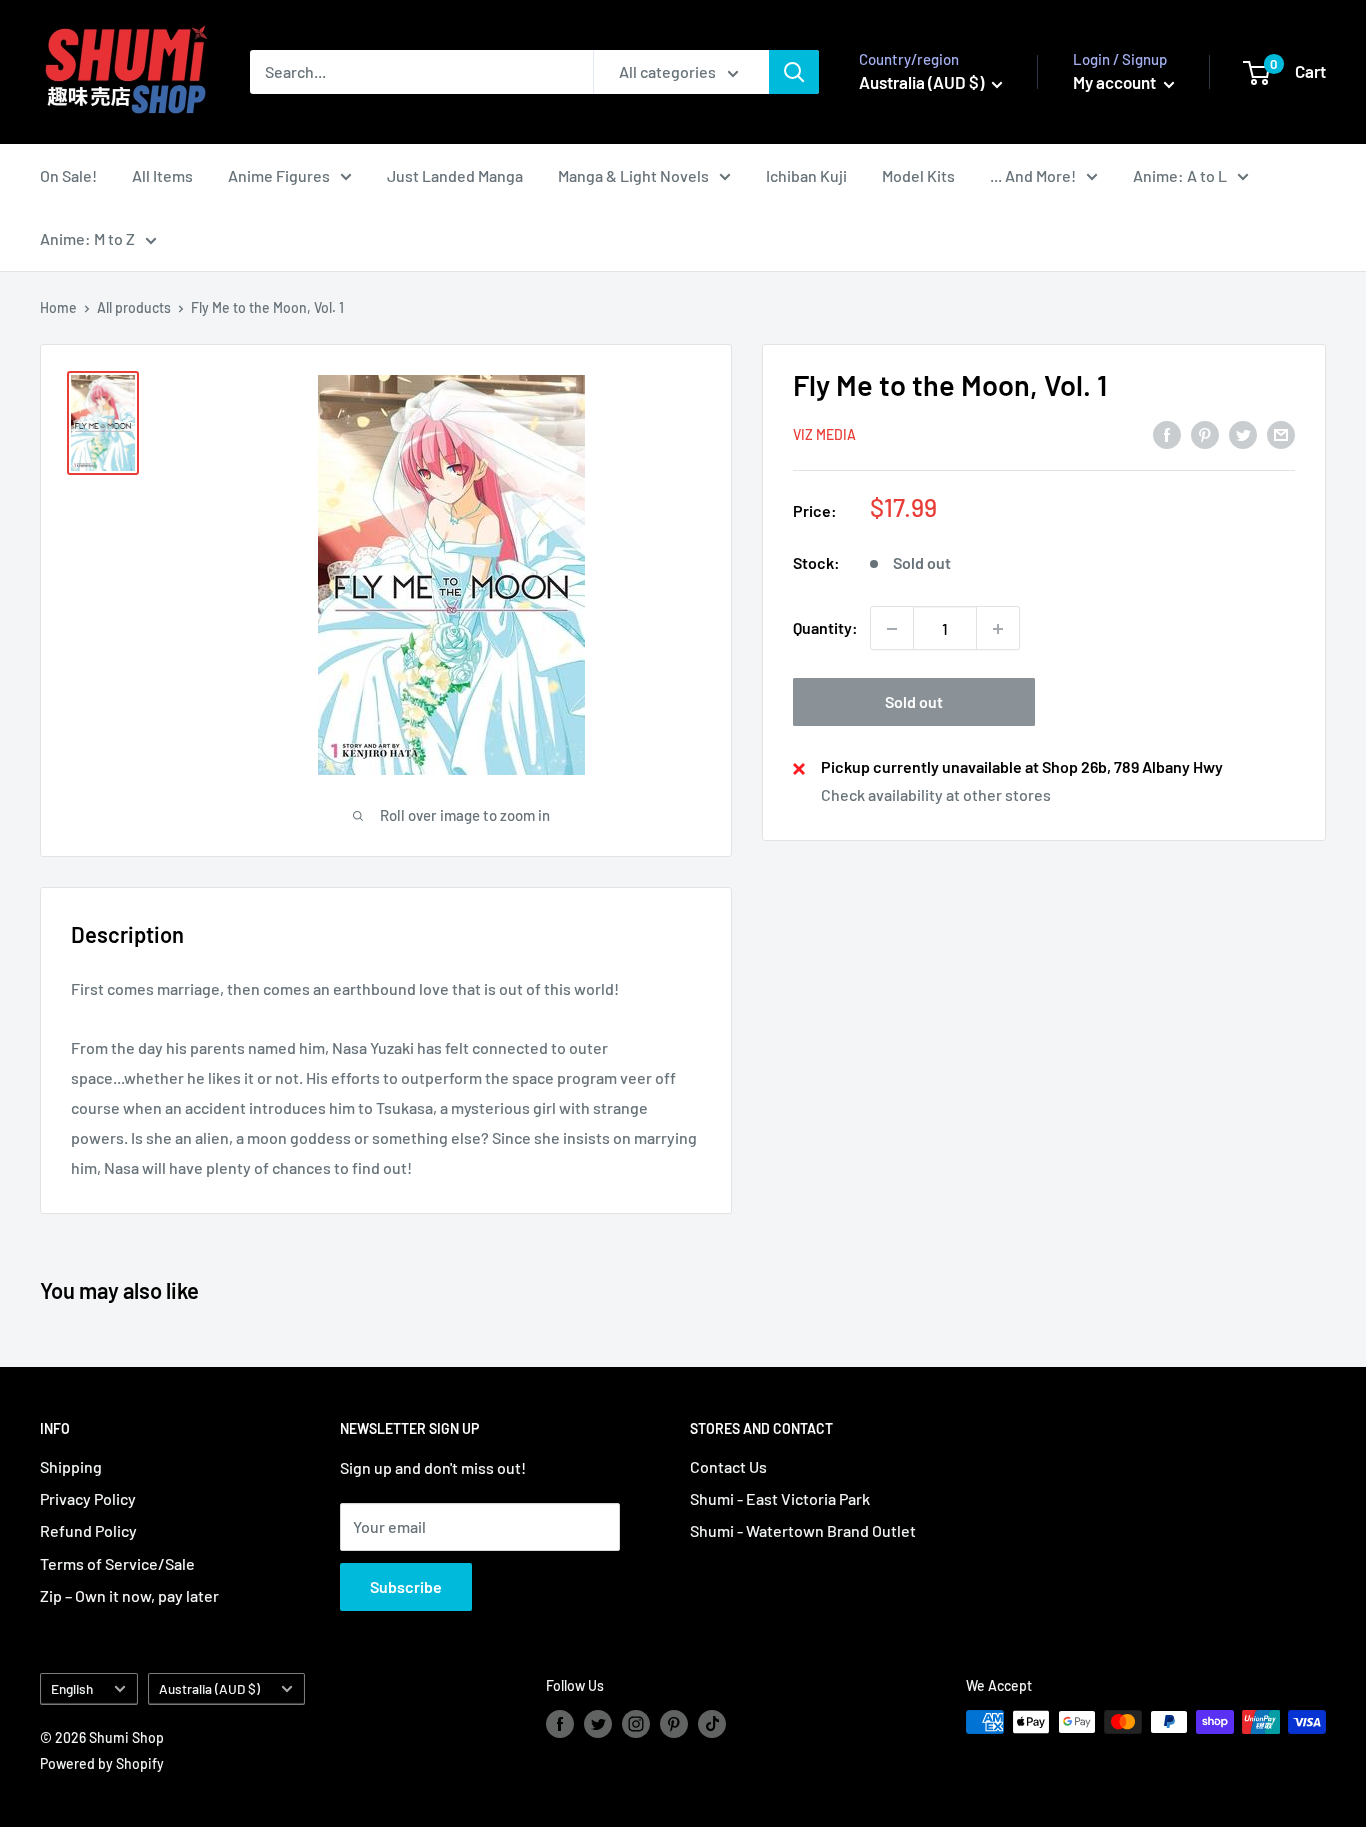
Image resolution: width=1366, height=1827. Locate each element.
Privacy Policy (88, 1498)
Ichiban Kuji (806, 175)
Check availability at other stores (936, 795)
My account (1116, 82)
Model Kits (918, 175)
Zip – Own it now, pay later (129, 1595)
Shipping (71, 1466)
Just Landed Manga (455, 175)
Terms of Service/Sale (117, 1563)
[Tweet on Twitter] (1243, 433)
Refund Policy (88, 1530)
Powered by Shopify (102, 1763)
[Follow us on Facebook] (560, 1724)
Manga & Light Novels (633, 175)
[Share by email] (1281, 433)
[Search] (794, 72)
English (72, 1688)
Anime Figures (279, 175)
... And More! (1033, 175)
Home (58, 307)
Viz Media (824, 435)
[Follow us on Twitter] (598, 1724)
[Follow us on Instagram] (636, 1724)
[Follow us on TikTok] (712, 1724)
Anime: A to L (1180, 175)
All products (134, 307)
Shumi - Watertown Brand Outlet (803, 1530)
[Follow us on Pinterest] (674, 1724)
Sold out (914, 702)
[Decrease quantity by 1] (892, 629)
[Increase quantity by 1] (998, 629)
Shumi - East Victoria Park (780, 1498)
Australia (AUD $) (209, 1688)
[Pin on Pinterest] (1205, 433)
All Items (162, 175)
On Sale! (68, 175)
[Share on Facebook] (1167, 433)
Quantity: (825, 628)
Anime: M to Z (87, 238)
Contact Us (728, 1466)
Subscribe (406, 1586)
